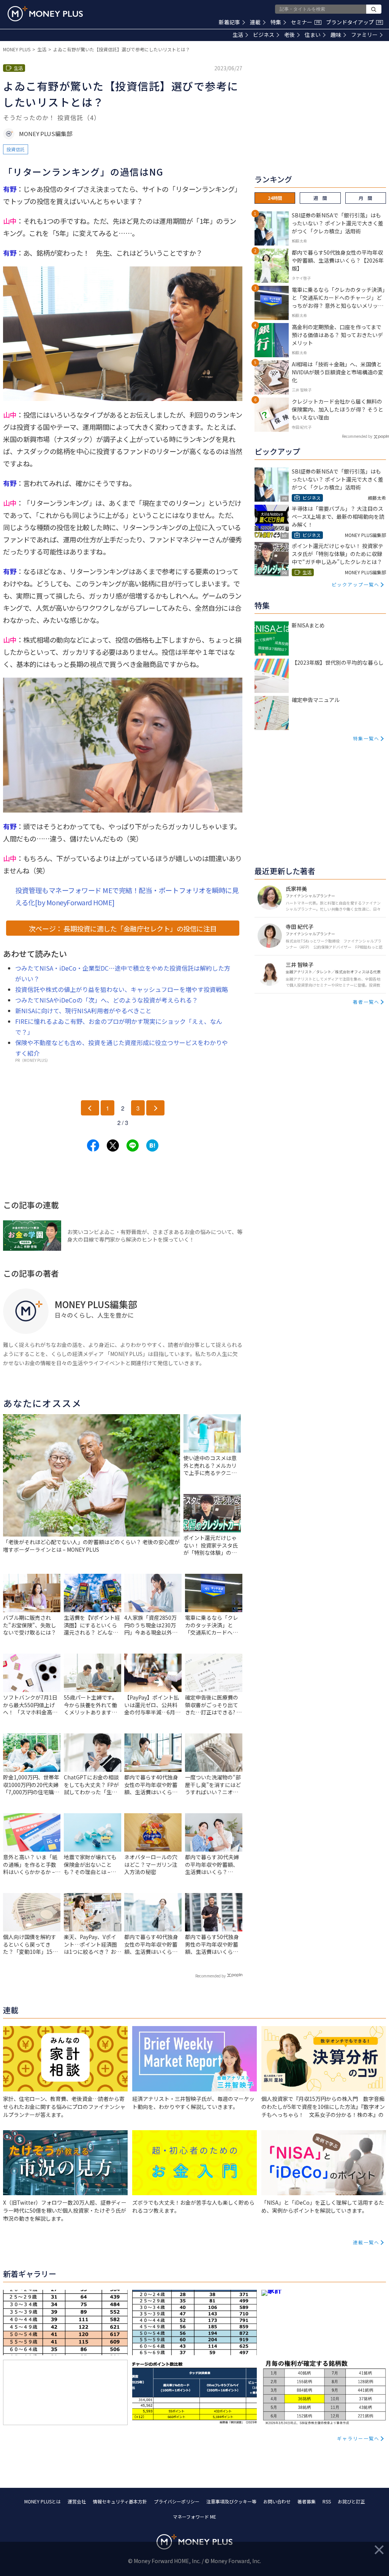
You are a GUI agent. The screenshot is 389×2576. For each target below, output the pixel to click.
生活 (238, 35)
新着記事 (229, 22)
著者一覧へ (366, 1002)
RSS (327, 2501)
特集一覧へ (366, 738)
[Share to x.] (113, 1145)
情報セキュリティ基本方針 (120, 2501)
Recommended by (210, 1976)
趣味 (336, 35)
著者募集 (307, 2501)
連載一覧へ (366, 2242)
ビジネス (264, 35)
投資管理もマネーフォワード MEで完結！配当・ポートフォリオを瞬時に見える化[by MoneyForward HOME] (127, 896)
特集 (276, 22)
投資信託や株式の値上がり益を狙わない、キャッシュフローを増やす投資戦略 (122, 989)
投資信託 (16, 149)
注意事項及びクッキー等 (231, 2501)
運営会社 (77, 2501)
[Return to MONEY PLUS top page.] (45, 14)
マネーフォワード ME (194, 2517)
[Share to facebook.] (93, 1145)
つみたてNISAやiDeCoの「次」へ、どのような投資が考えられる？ (107, 1000)
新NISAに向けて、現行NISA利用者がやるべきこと (83, 1011)
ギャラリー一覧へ (358, 2438)
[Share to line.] (133, 1145)
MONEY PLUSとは (43, 2501)
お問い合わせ (277, 2501)
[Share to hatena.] (152, 1145)
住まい (313, 35)
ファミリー (364, 35)
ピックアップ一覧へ (356, 584)
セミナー (305, 22)
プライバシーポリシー (177, 2501)
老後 (289, 35)
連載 (255, 22)
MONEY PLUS (17, 49)
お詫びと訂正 (351, 2501)
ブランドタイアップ (354, 22)
